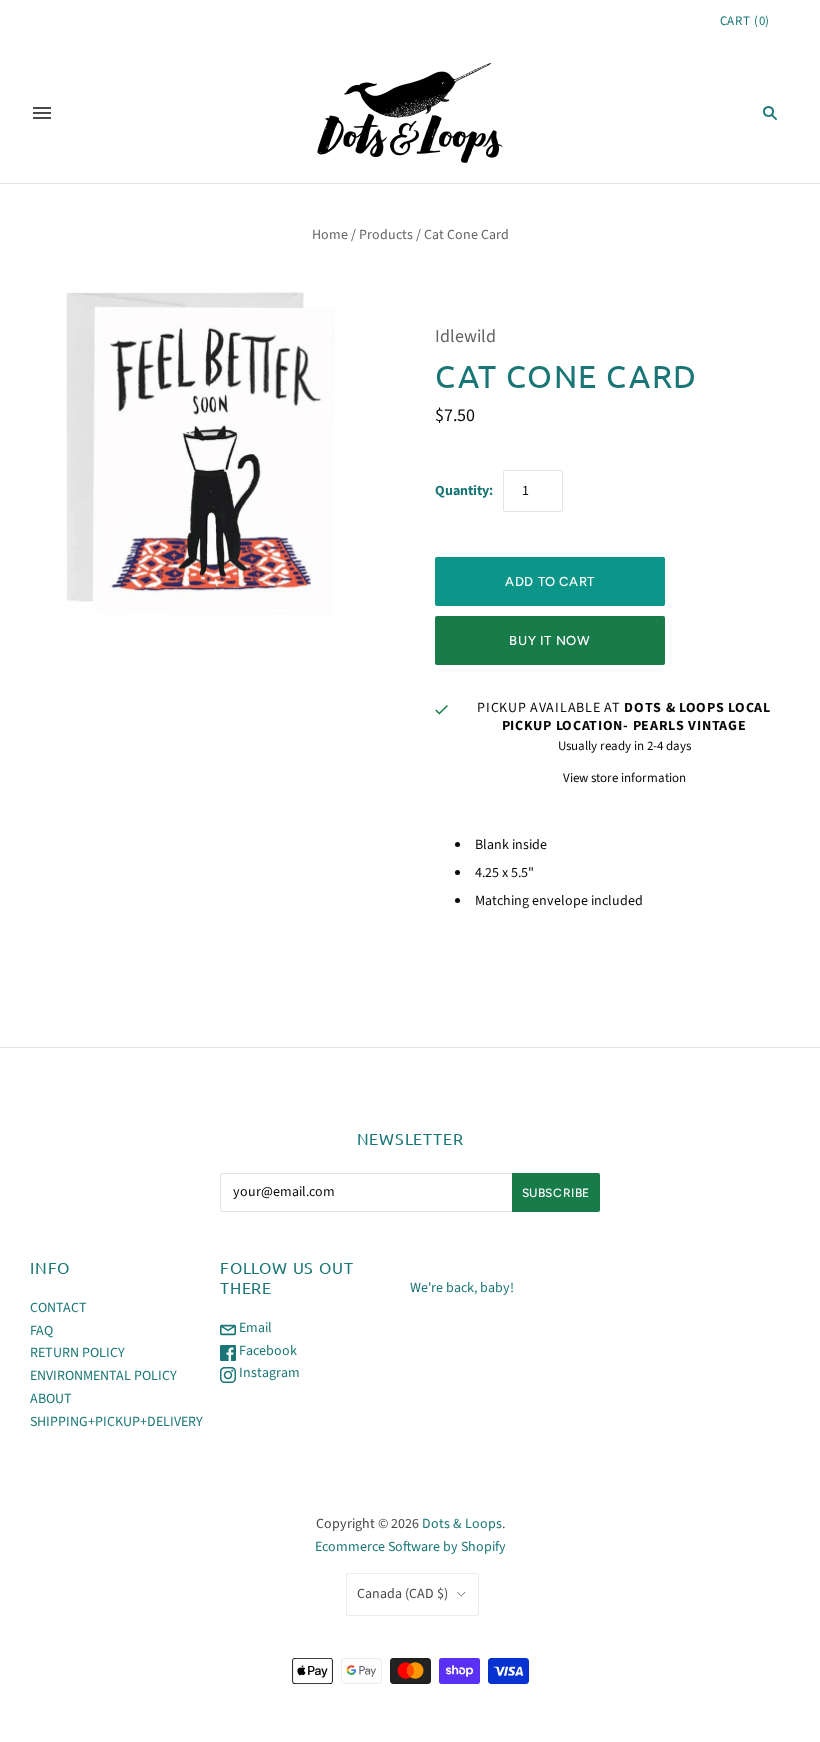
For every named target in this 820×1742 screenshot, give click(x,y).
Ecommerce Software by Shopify (410, 1547)
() (745, 21)
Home (330, 235)
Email (254, 1328)
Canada (402, 1594)
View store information (624, 778)
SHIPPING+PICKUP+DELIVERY (116, 1422)
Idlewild (465, 336)
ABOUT (51, 1399)
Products (386, 235)
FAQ (41, 1331)
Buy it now (550, 640)
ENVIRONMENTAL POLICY (103, 1376)
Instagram (268, 1373)
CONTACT (58, 1308)
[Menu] (42, 113)
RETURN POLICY (77, 1353)
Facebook (266, 1351)
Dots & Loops (462, 1524)
